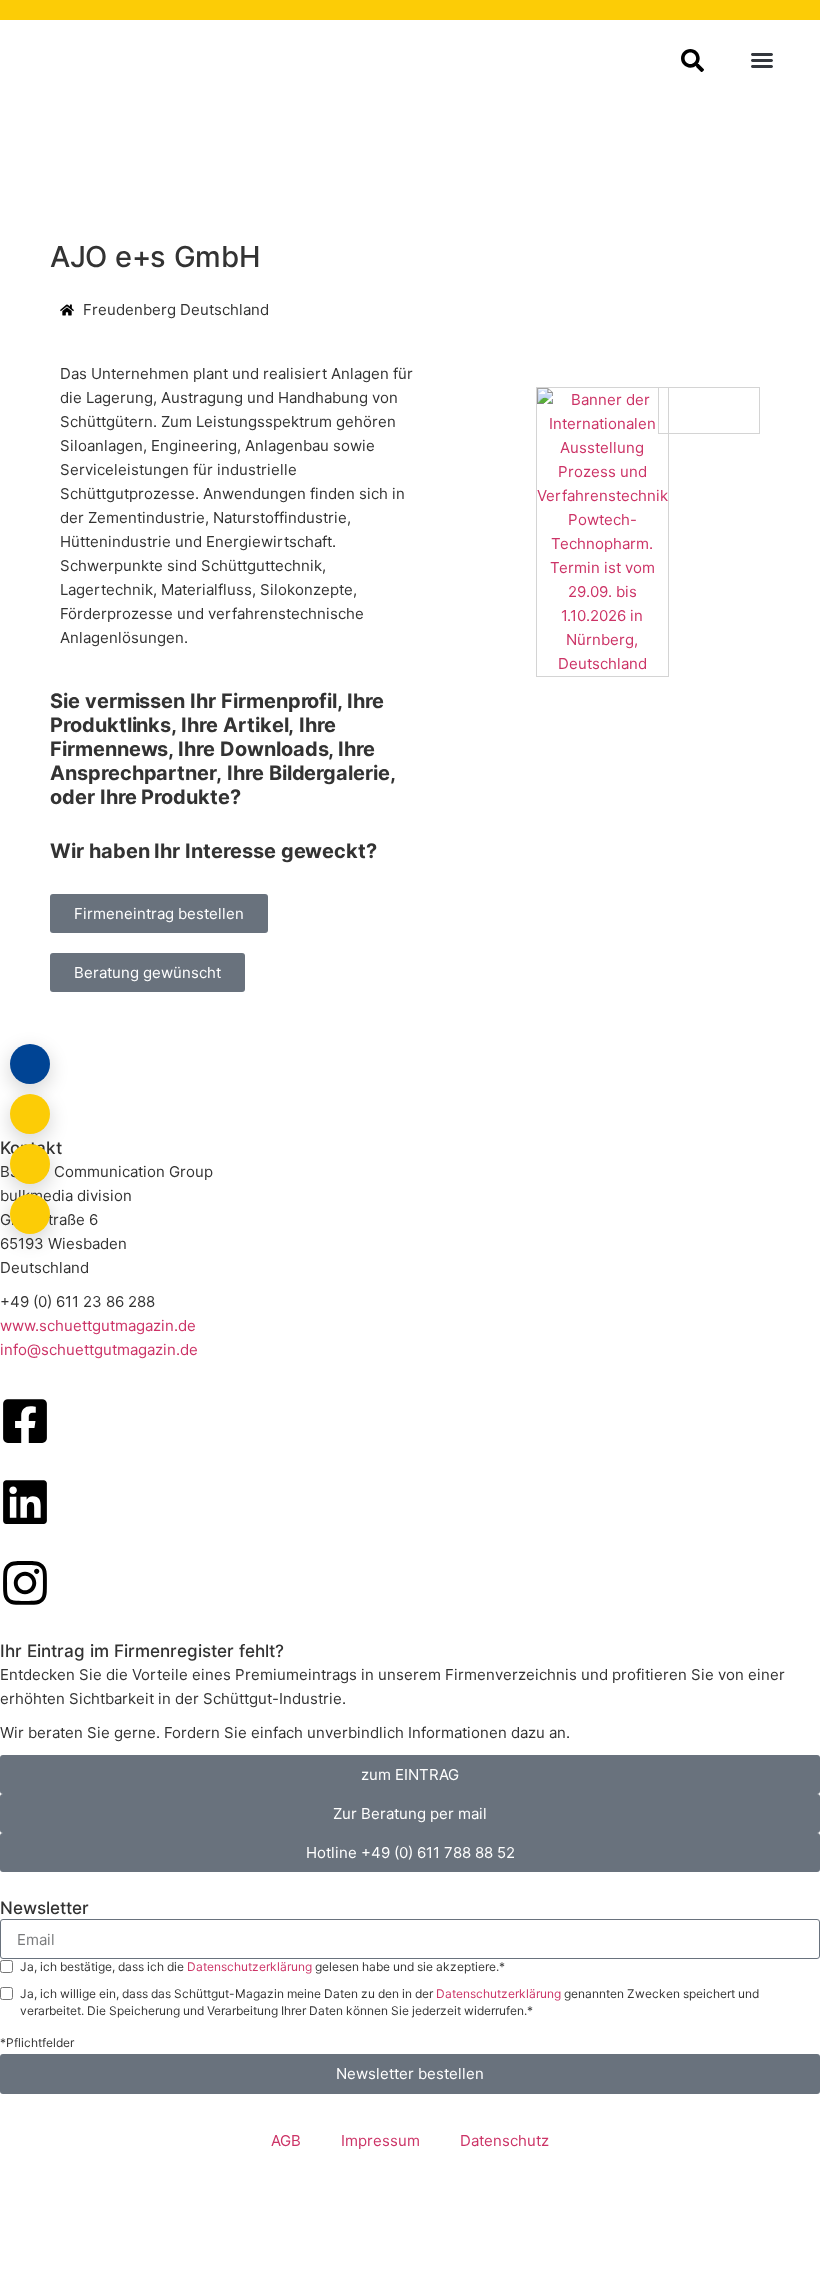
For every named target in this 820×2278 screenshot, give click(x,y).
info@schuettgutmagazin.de (99, 1349)
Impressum (380, 2140)
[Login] (30, 1064)
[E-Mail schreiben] (30, 1114)
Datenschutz (504, 2140)
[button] (762, 60)
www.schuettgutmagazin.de (98, 1325)
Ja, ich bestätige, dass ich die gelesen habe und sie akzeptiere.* (262, 1966)
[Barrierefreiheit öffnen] (30, 1214)
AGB (286, 2140)
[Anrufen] (30, 1164)
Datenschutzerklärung (251, 1966)
